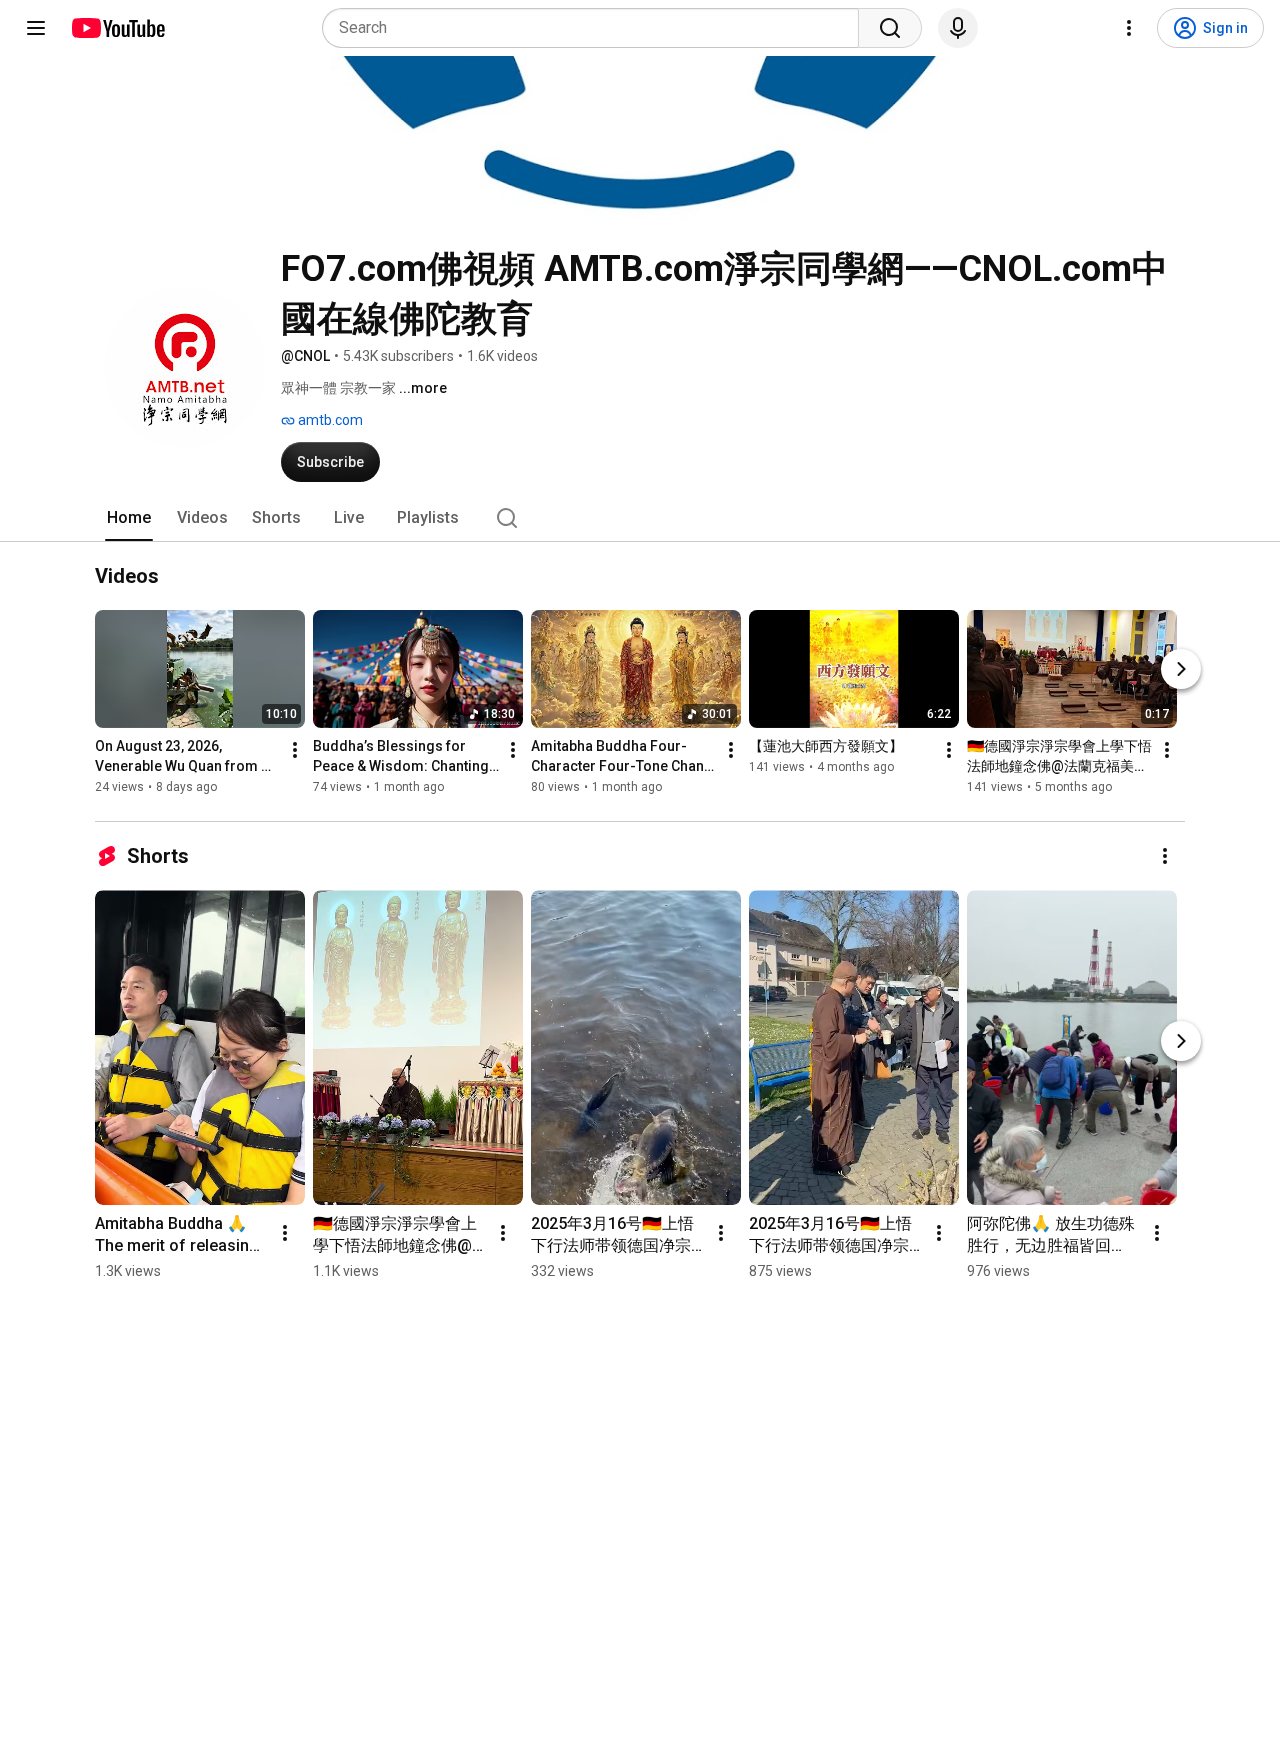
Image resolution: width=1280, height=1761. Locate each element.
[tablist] (640, 518)
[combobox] (596, 28)
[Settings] (1129, 28)
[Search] (890, 28)
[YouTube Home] (117, 28)
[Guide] (36, 28)
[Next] (1181, 670)
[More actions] (295, 751)
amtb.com (329, 420)
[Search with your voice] (958, 28)
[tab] (129, 518)
